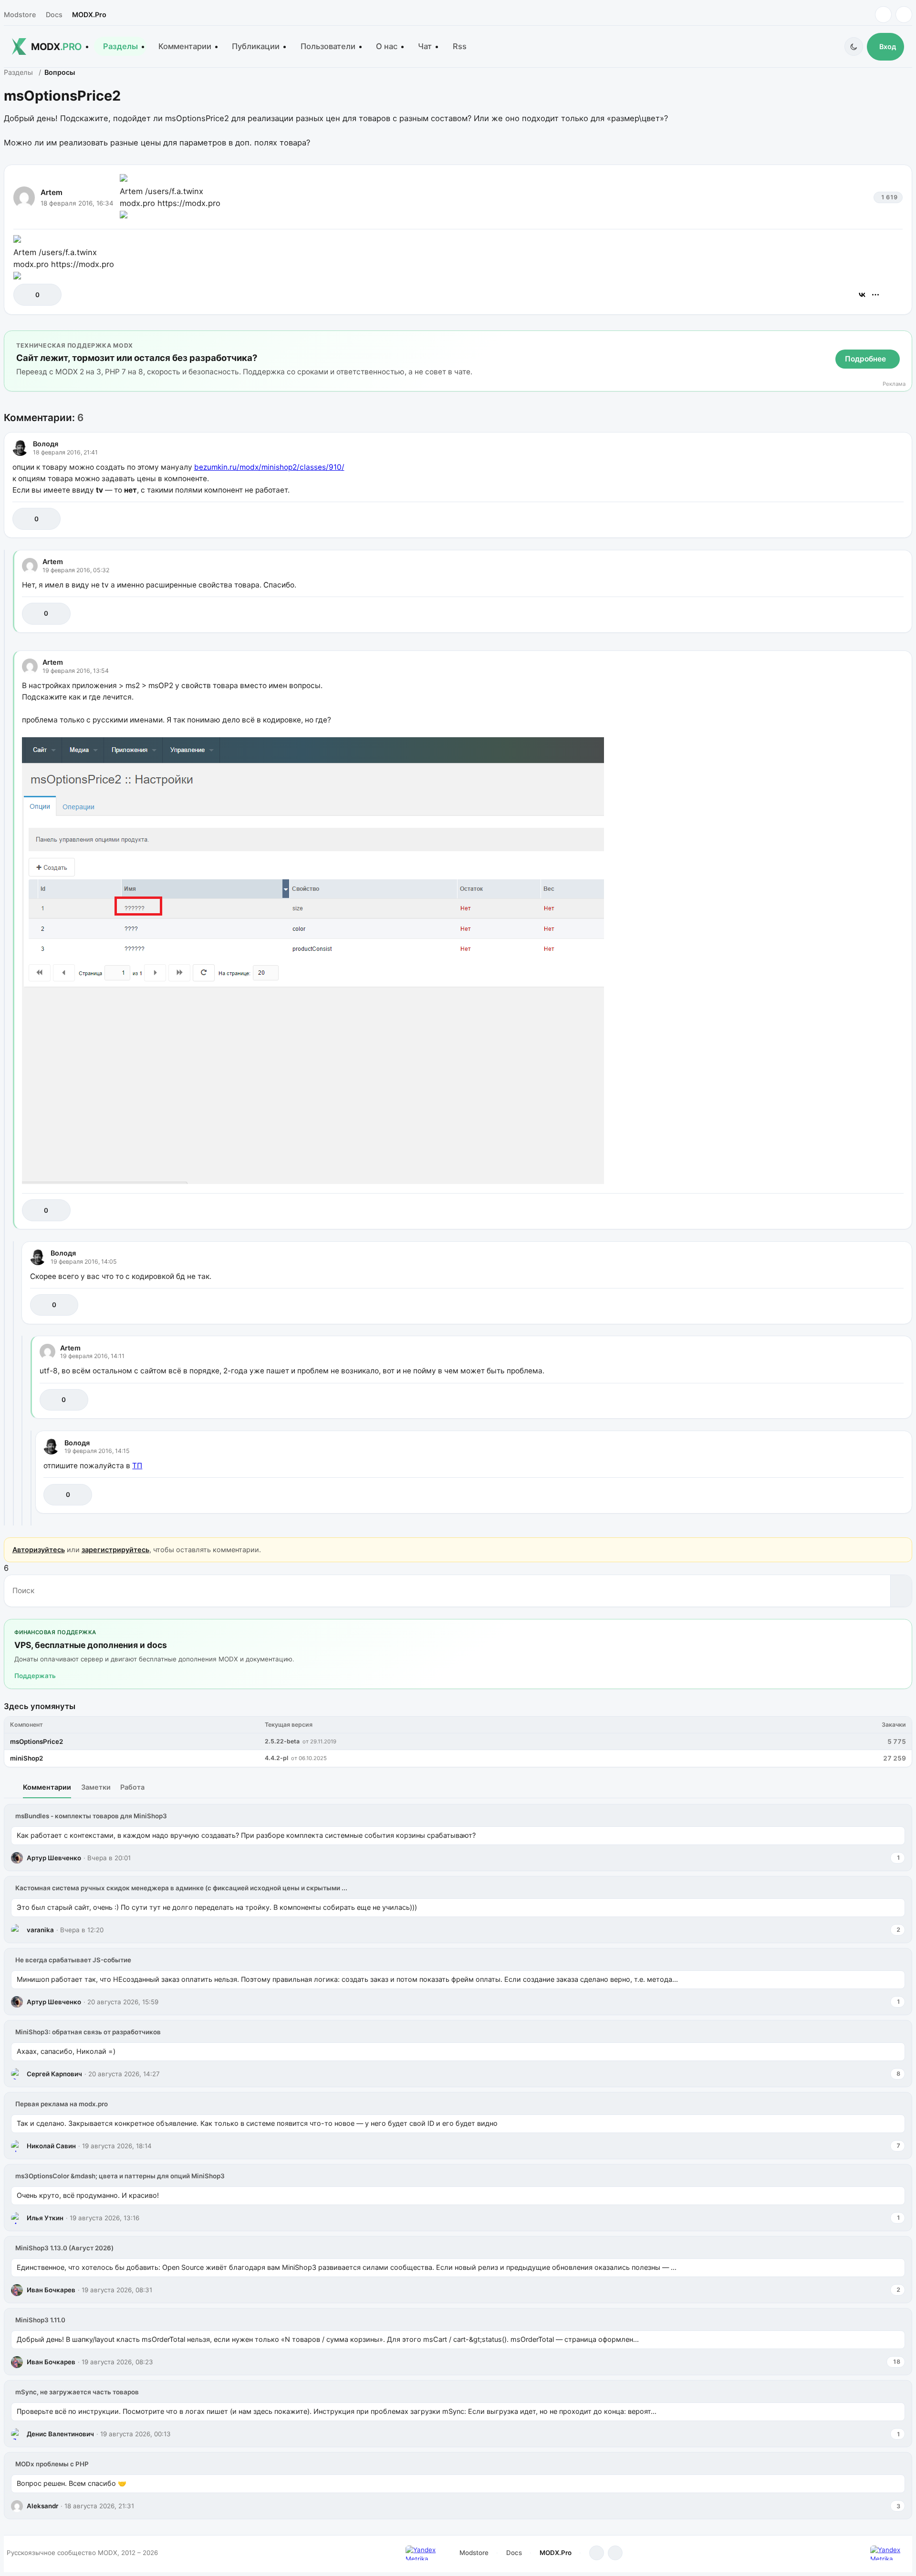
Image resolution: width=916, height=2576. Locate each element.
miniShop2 (26, 1758)
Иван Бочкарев (51, 2290)
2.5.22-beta (282, 1741)
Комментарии (185, 46)
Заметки (96, 1787)
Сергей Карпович (54, 2074)
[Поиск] (901, 1591)
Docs (54, 15)
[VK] (904, 15)
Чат (425, 46)
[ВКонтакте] (862, 295)
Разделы (120, 46)
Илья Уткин (45, 2218)
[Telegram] (883, 15)
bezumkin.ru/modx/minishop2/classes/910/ (269, 467)
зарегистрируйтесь (115, 1550)
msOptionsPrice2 (36, 1741)
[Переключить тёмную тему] (854, 46)
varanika (40, 1930)
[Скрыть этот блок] (903, 340)
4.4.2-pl (276, 1758)
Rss (460, 46)
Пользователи (328, 46)
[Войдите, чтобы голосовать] (26, 294)
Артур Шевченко (54, 1858)
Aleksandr (42, 2506)
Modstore (20, 15)
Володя (46, 444)
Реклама (894, 384)
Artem (52, 192)
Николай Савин (51, 2146)
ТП (137, 1466)
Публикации (256, 46)
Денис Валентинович (60, 2434)
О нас (387, 46)
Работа (132, 1787)
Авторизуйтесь (39, 1550)
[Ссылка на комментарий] (872, 519)
